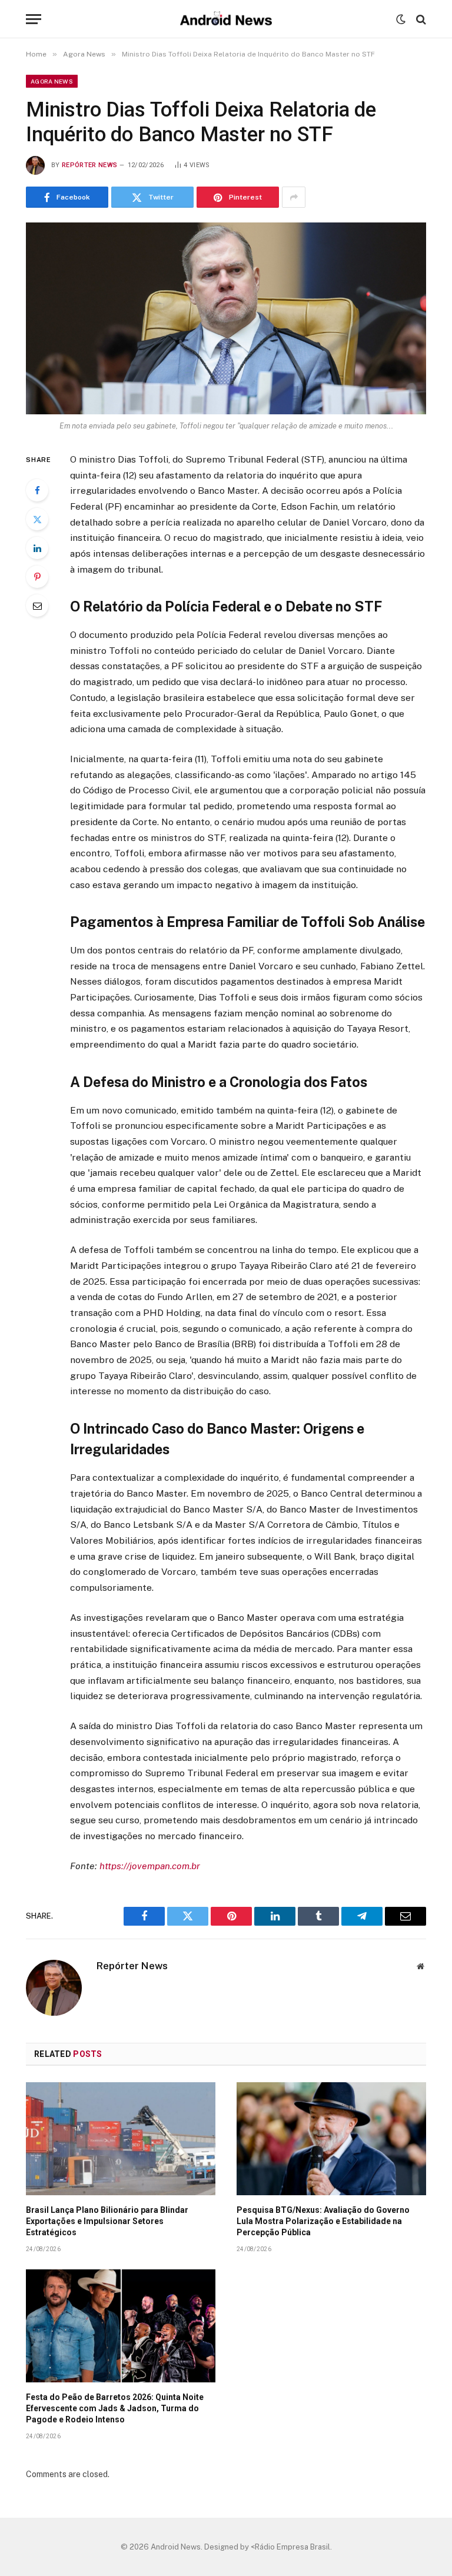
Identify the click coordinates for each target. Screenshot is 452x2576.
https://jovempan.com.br (150, 1866)
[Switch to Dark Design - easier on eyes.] (401, 19)
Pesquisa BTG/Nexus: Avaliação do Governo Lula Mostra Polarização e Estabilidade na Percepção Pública (323, 2221)
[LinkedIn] (37, 548)
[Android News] (226, 19)
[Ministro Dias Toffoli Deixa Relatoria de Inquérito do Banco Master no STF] (226, 318)
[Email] (37, 606)
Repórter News (89, 165)
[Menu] (34, 19)
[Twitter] (37, 519)
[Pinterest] (37, 577)
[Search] (420, 19)
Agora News (52, 81)
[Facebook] (37, 490)
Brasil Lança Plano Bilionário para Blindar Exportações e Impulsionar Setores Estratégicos (107, 2221)
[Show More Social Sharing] (294, 197)
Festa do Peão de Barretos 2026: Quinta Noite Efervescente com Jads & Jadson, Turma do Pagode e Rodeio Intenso (115, 2408)
